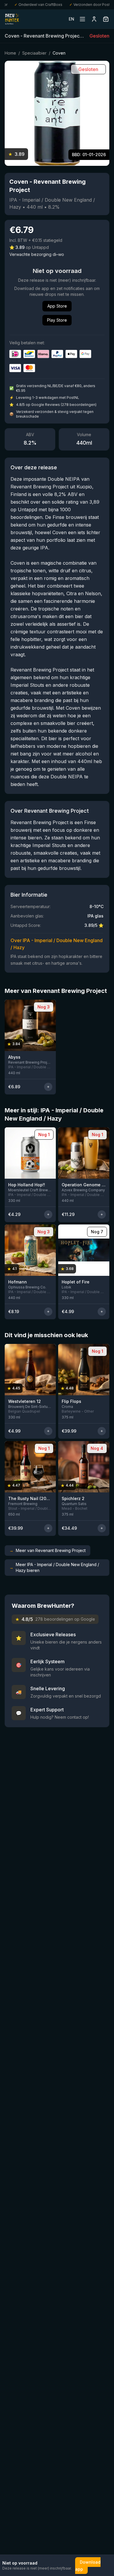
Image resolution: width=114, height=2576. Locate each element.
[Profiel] (94, 19)
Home (10, 53)
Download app (88, 2566)
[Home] (12, 19)
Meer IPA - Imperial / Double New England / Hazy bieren (54, 1567)
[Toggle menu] (82, 19)
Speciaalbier (34, 53)
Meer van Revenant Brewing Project (47, 1550)
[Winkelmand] (106, 19)
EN (71, 19)
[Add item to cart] (48, 1087)
